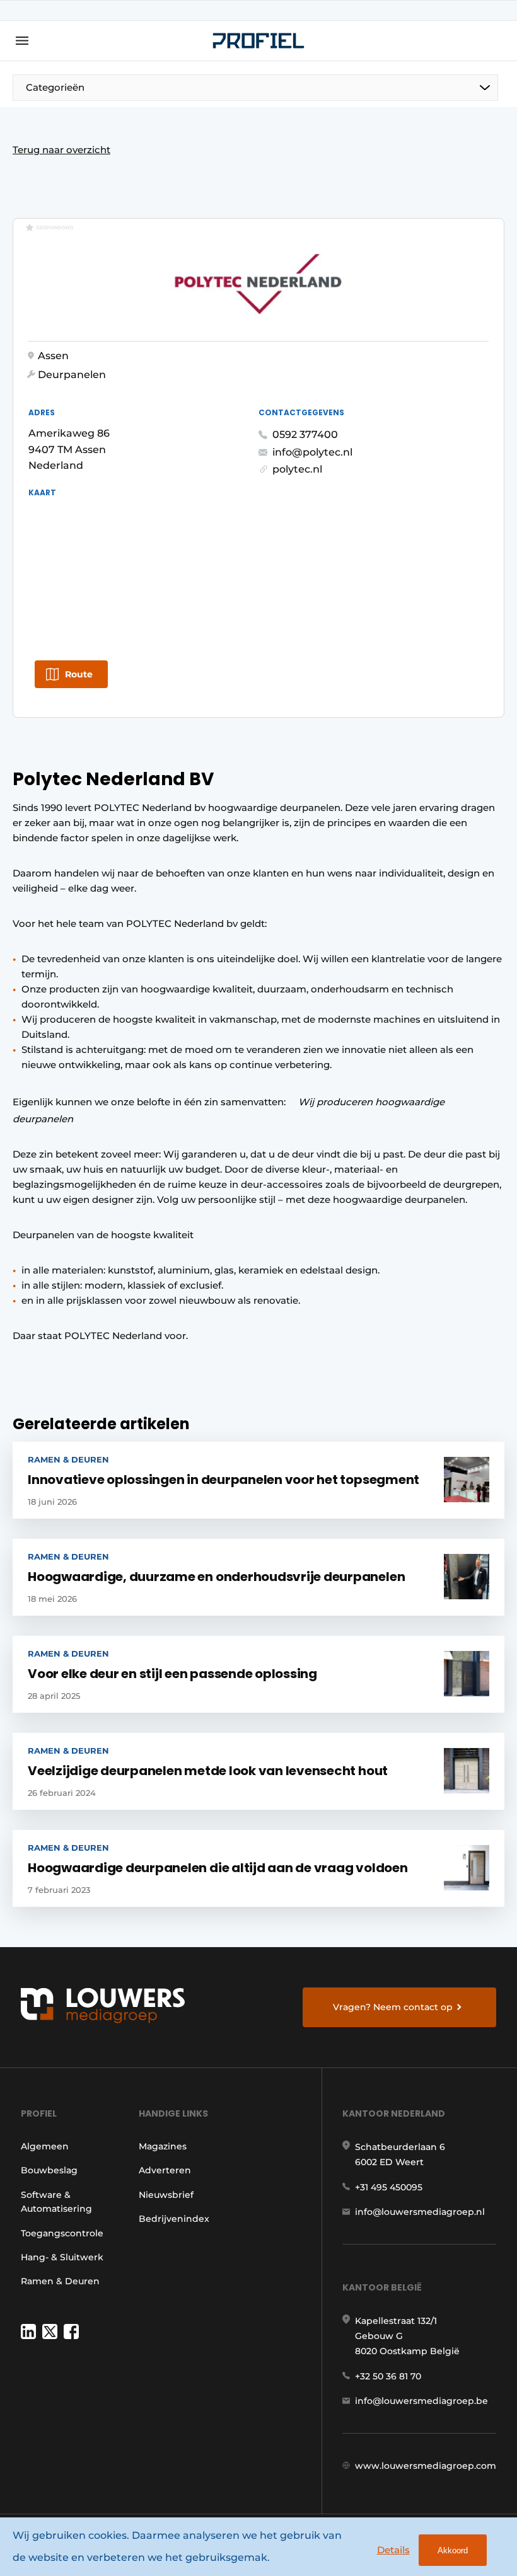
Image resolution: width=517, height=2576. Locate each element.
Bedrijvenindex (174, 2219)
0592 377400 (305, 434)
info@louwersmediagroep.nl (420, 2212)
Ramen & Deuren (60, 2281)
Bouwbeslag (49, 2170)
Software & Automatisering (56, 2202)
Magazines (163, 2146)
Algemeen (45, 2146)
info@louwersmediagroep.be (421, 2401)
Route (79, 674)
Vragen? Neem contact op (393, 2007)
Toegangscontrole (62, 2233)
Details (393, 2550)
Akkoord (453, 2550)
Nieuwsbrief (166, 2195)
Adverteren (165, 2170)
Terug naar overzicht (61, 150)
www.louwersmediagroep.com (426, 2466)
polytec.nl (297, 469)
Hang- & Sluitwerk (62, 2257)
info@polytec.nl (312, 452)
